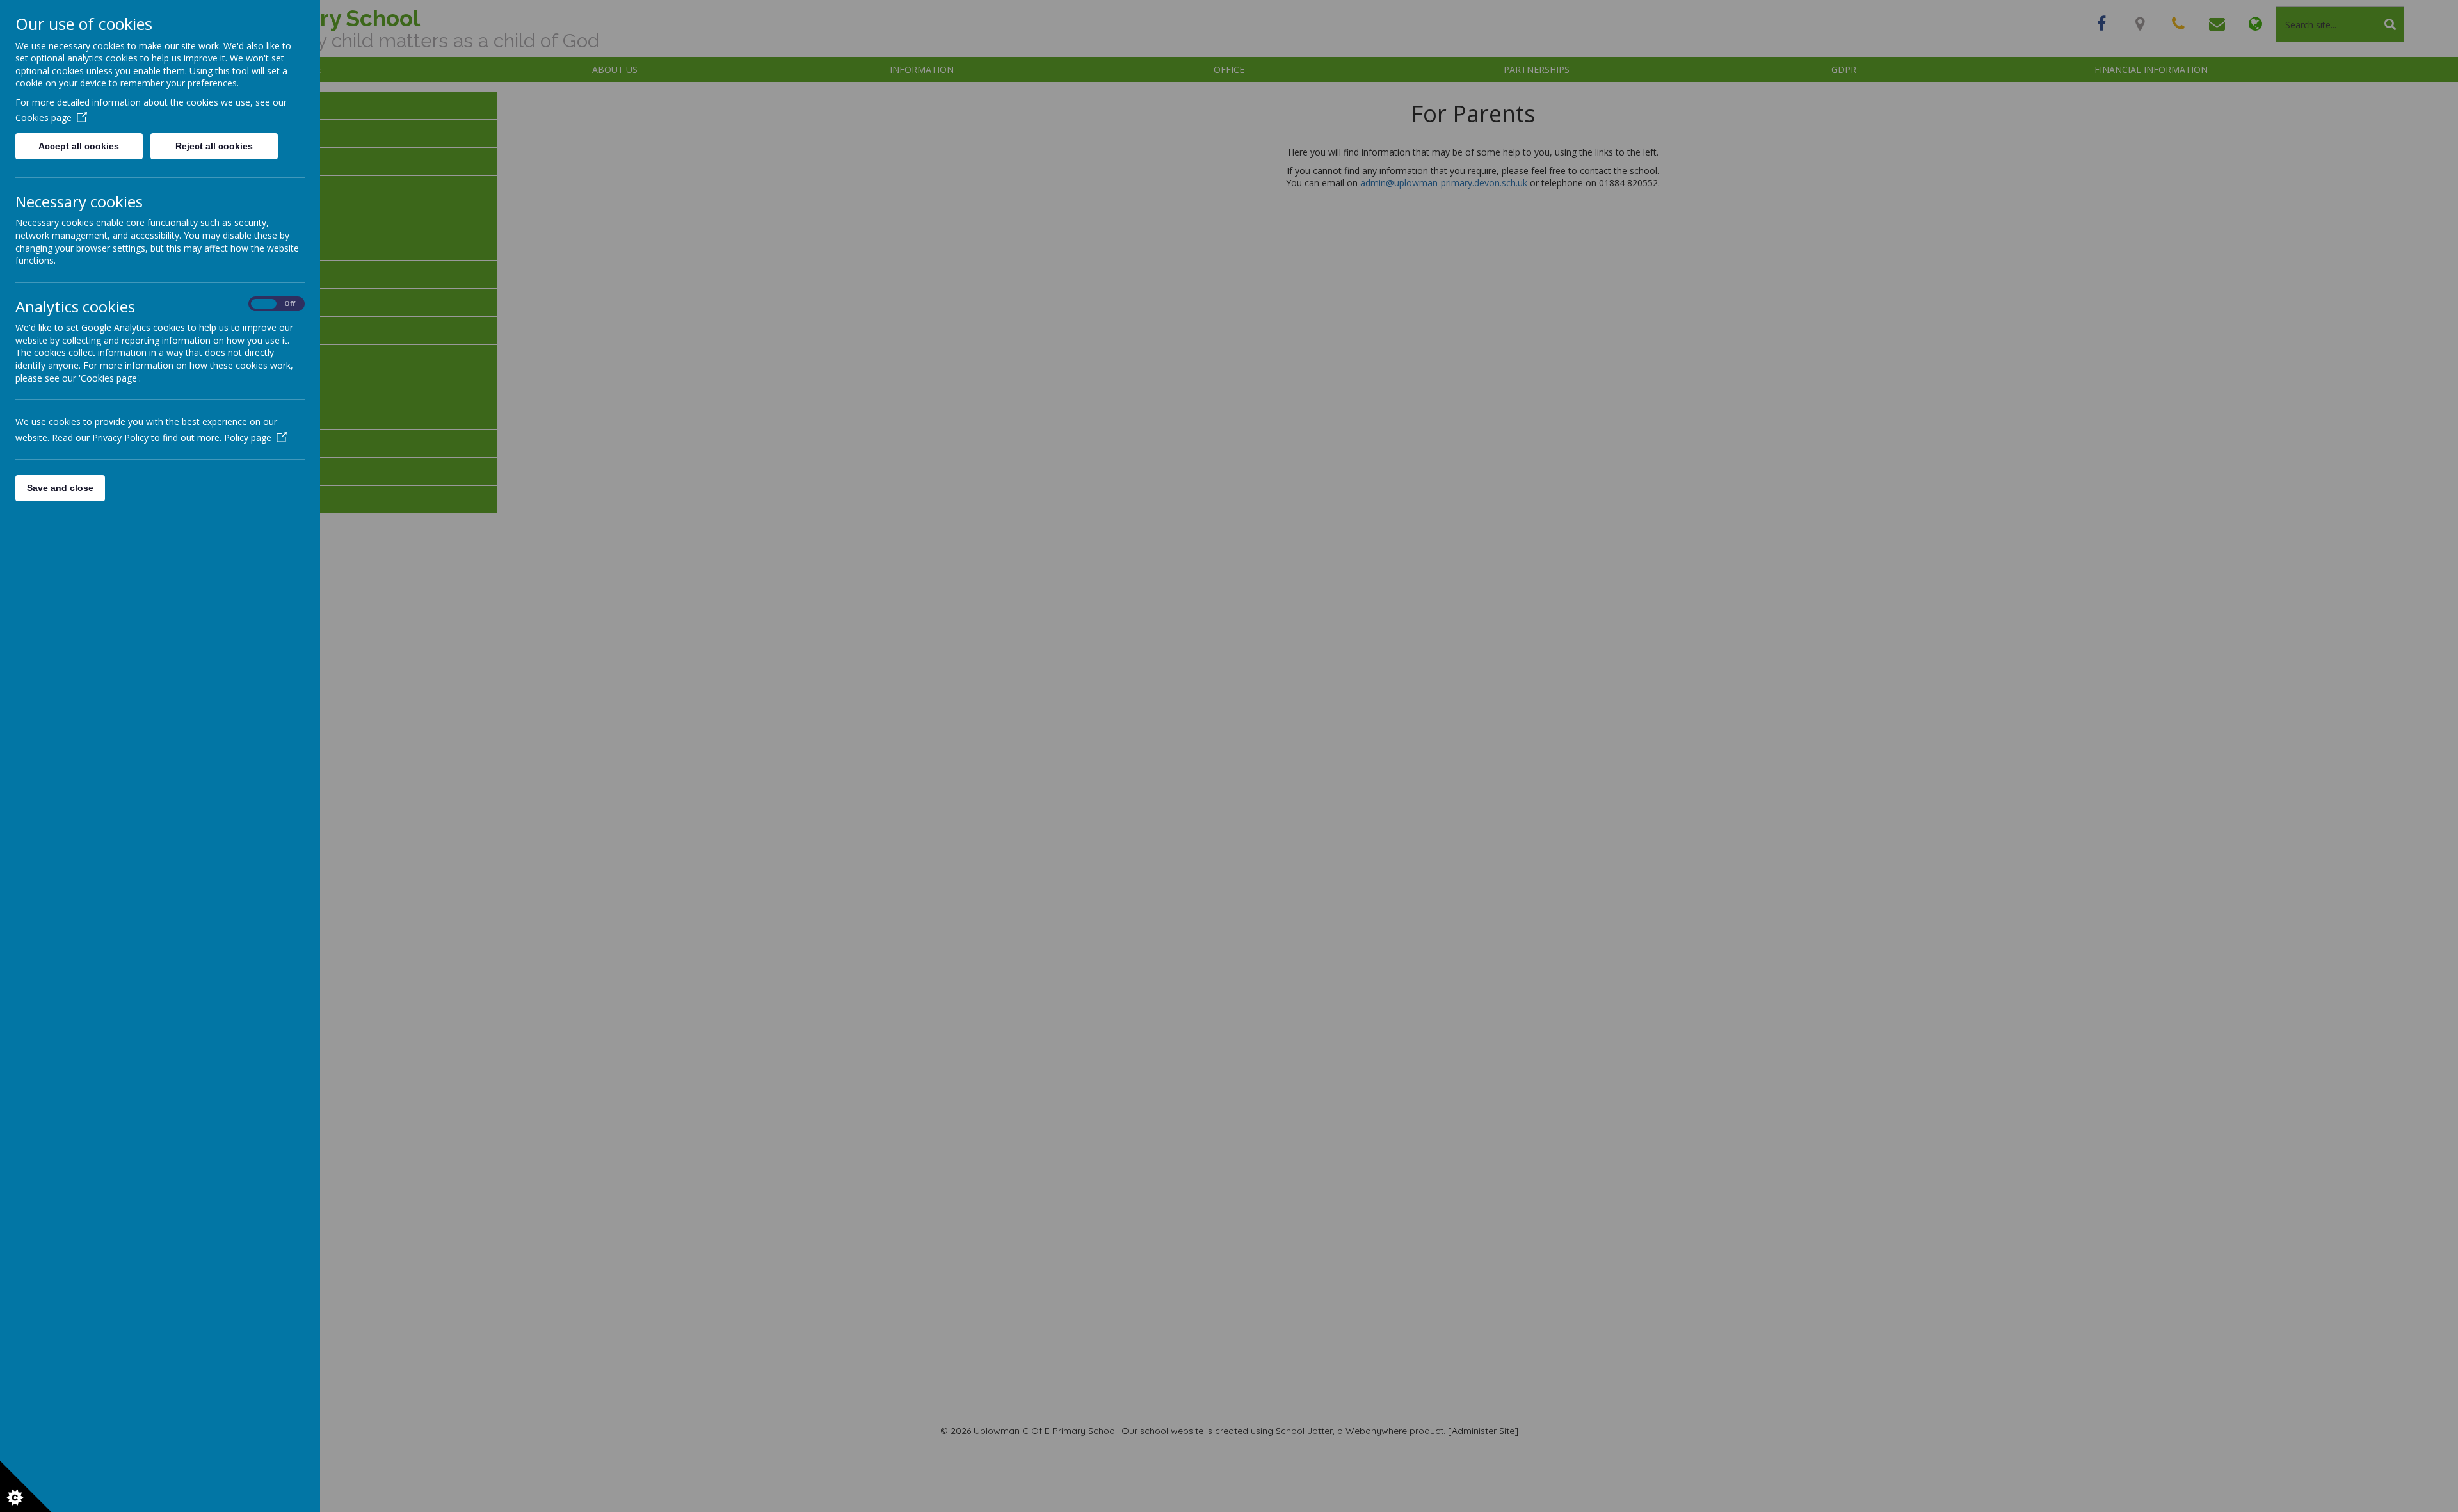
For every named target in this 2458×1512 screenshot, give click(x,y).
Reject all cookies (214, 146)
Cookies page (44, 117)
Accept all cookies (79, 146)
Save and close (60, 488)
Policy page (248, 438)
